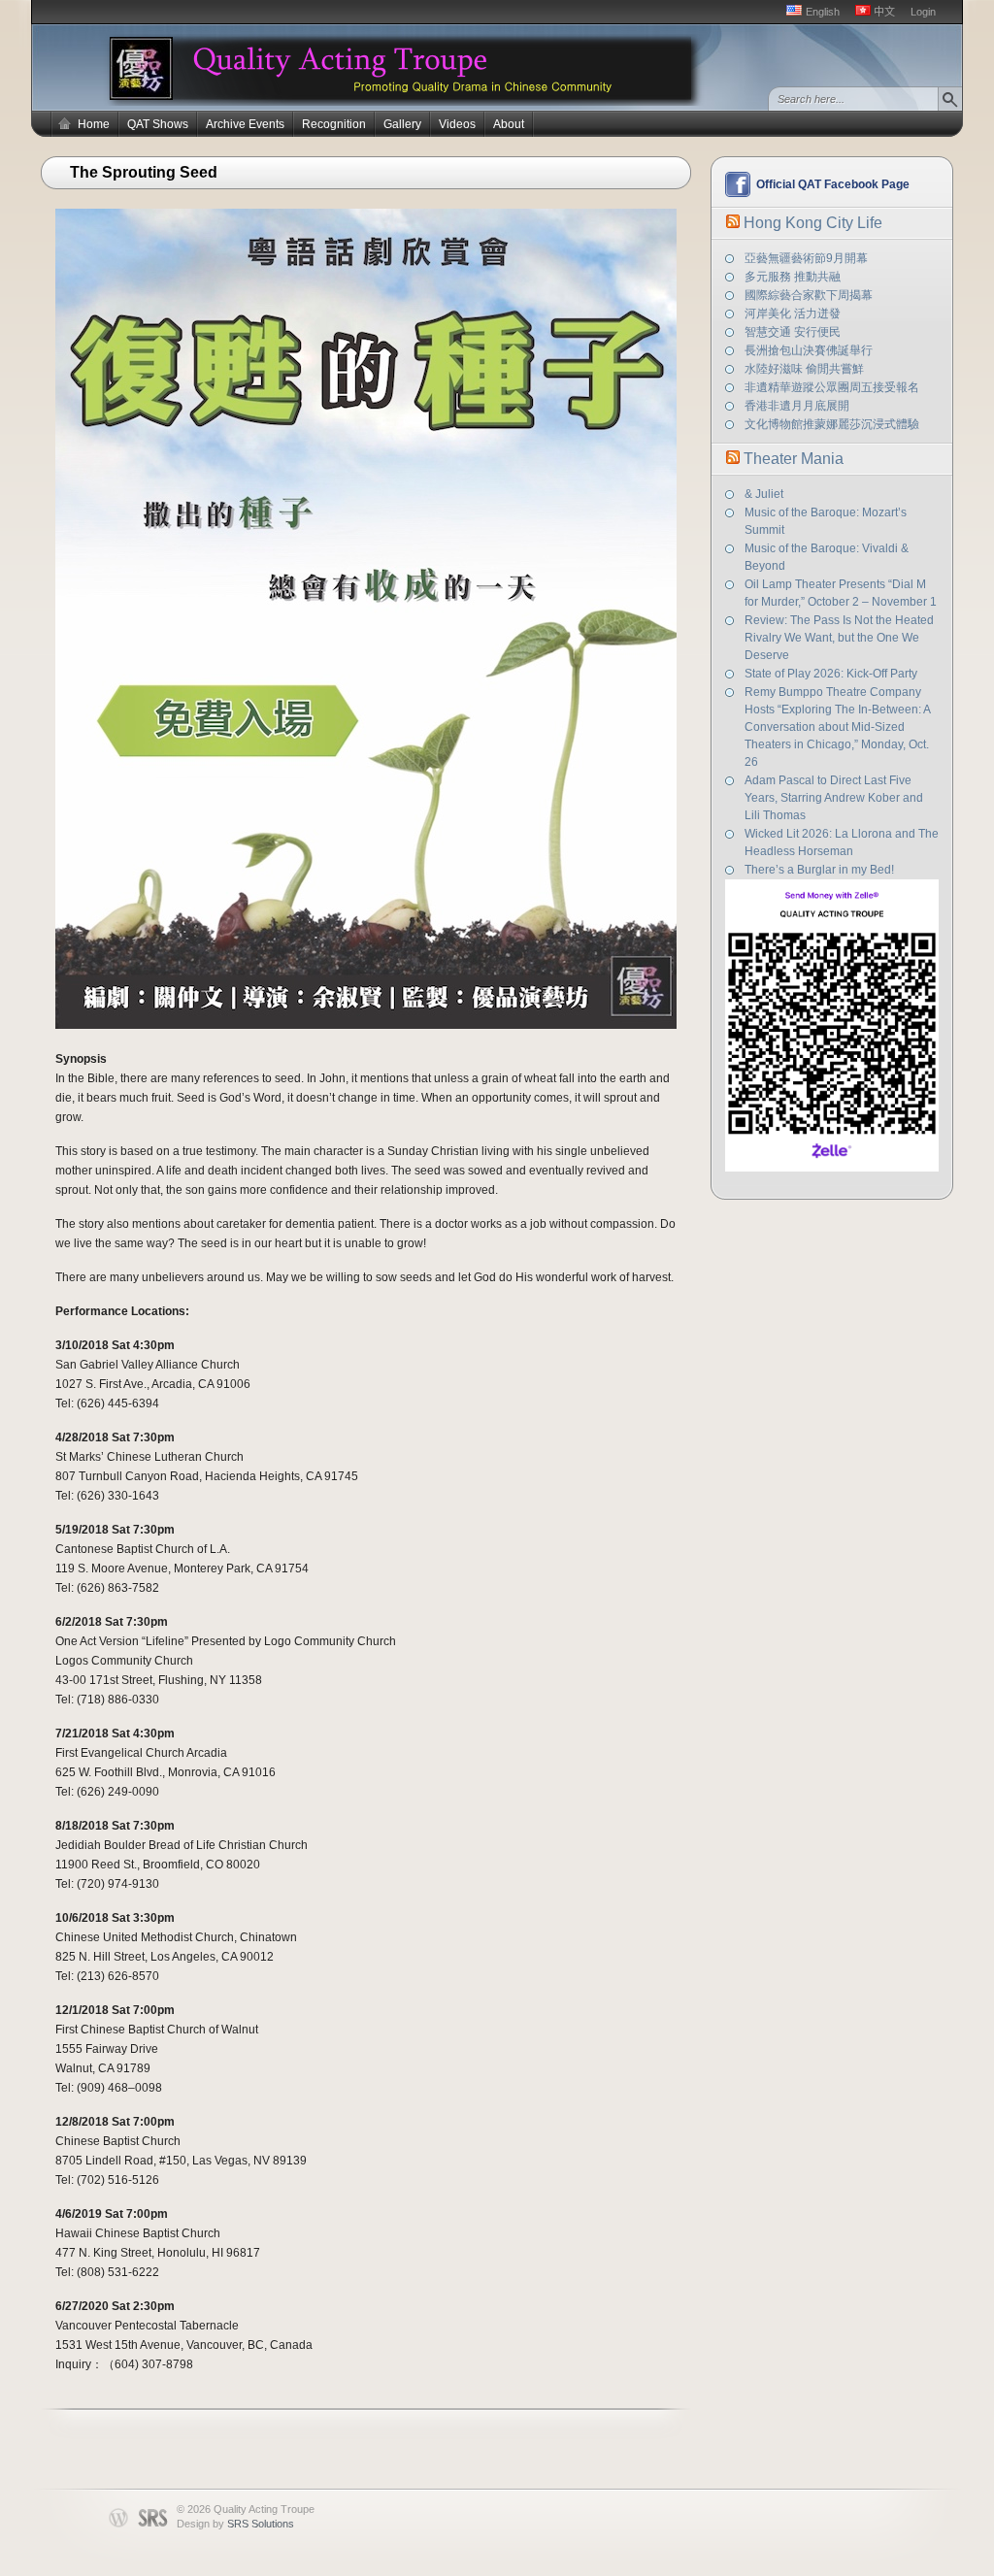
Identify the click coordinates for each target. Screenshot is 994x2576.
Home (94, 124)
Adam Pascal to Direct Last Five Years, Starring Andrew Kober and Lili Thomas (834, 798)
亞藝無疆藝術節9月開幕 (806, 258)
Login (923, 12)
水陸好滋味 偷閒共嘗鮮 (804, 369)
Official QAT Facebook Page (833, 184)
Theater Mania (794, 459)
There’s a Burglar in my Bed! (819, 870)
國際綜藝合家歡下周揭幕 (809, 295)
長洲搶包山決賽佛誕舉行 (809, 350)
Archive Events (245, 124)
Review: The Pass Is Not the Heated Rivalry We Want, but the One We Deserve (839, 638)
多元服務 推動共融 (793, 277)
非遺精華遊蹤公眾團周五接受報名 (832, 387)
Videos (457, 124)
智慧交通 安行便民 (793, 332)
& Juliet (764, 494)
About (509, 124)
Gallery (402, 124)
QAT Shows (158, 124)
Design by (235, 2524)
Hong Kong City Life (813, 223)
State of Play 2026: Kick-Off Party (831, 674)
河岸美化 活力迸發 (793, 314)
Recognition (334, 124)
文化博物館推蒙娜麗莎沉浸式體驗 (832, 424)
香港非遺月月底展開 (797, 406)
